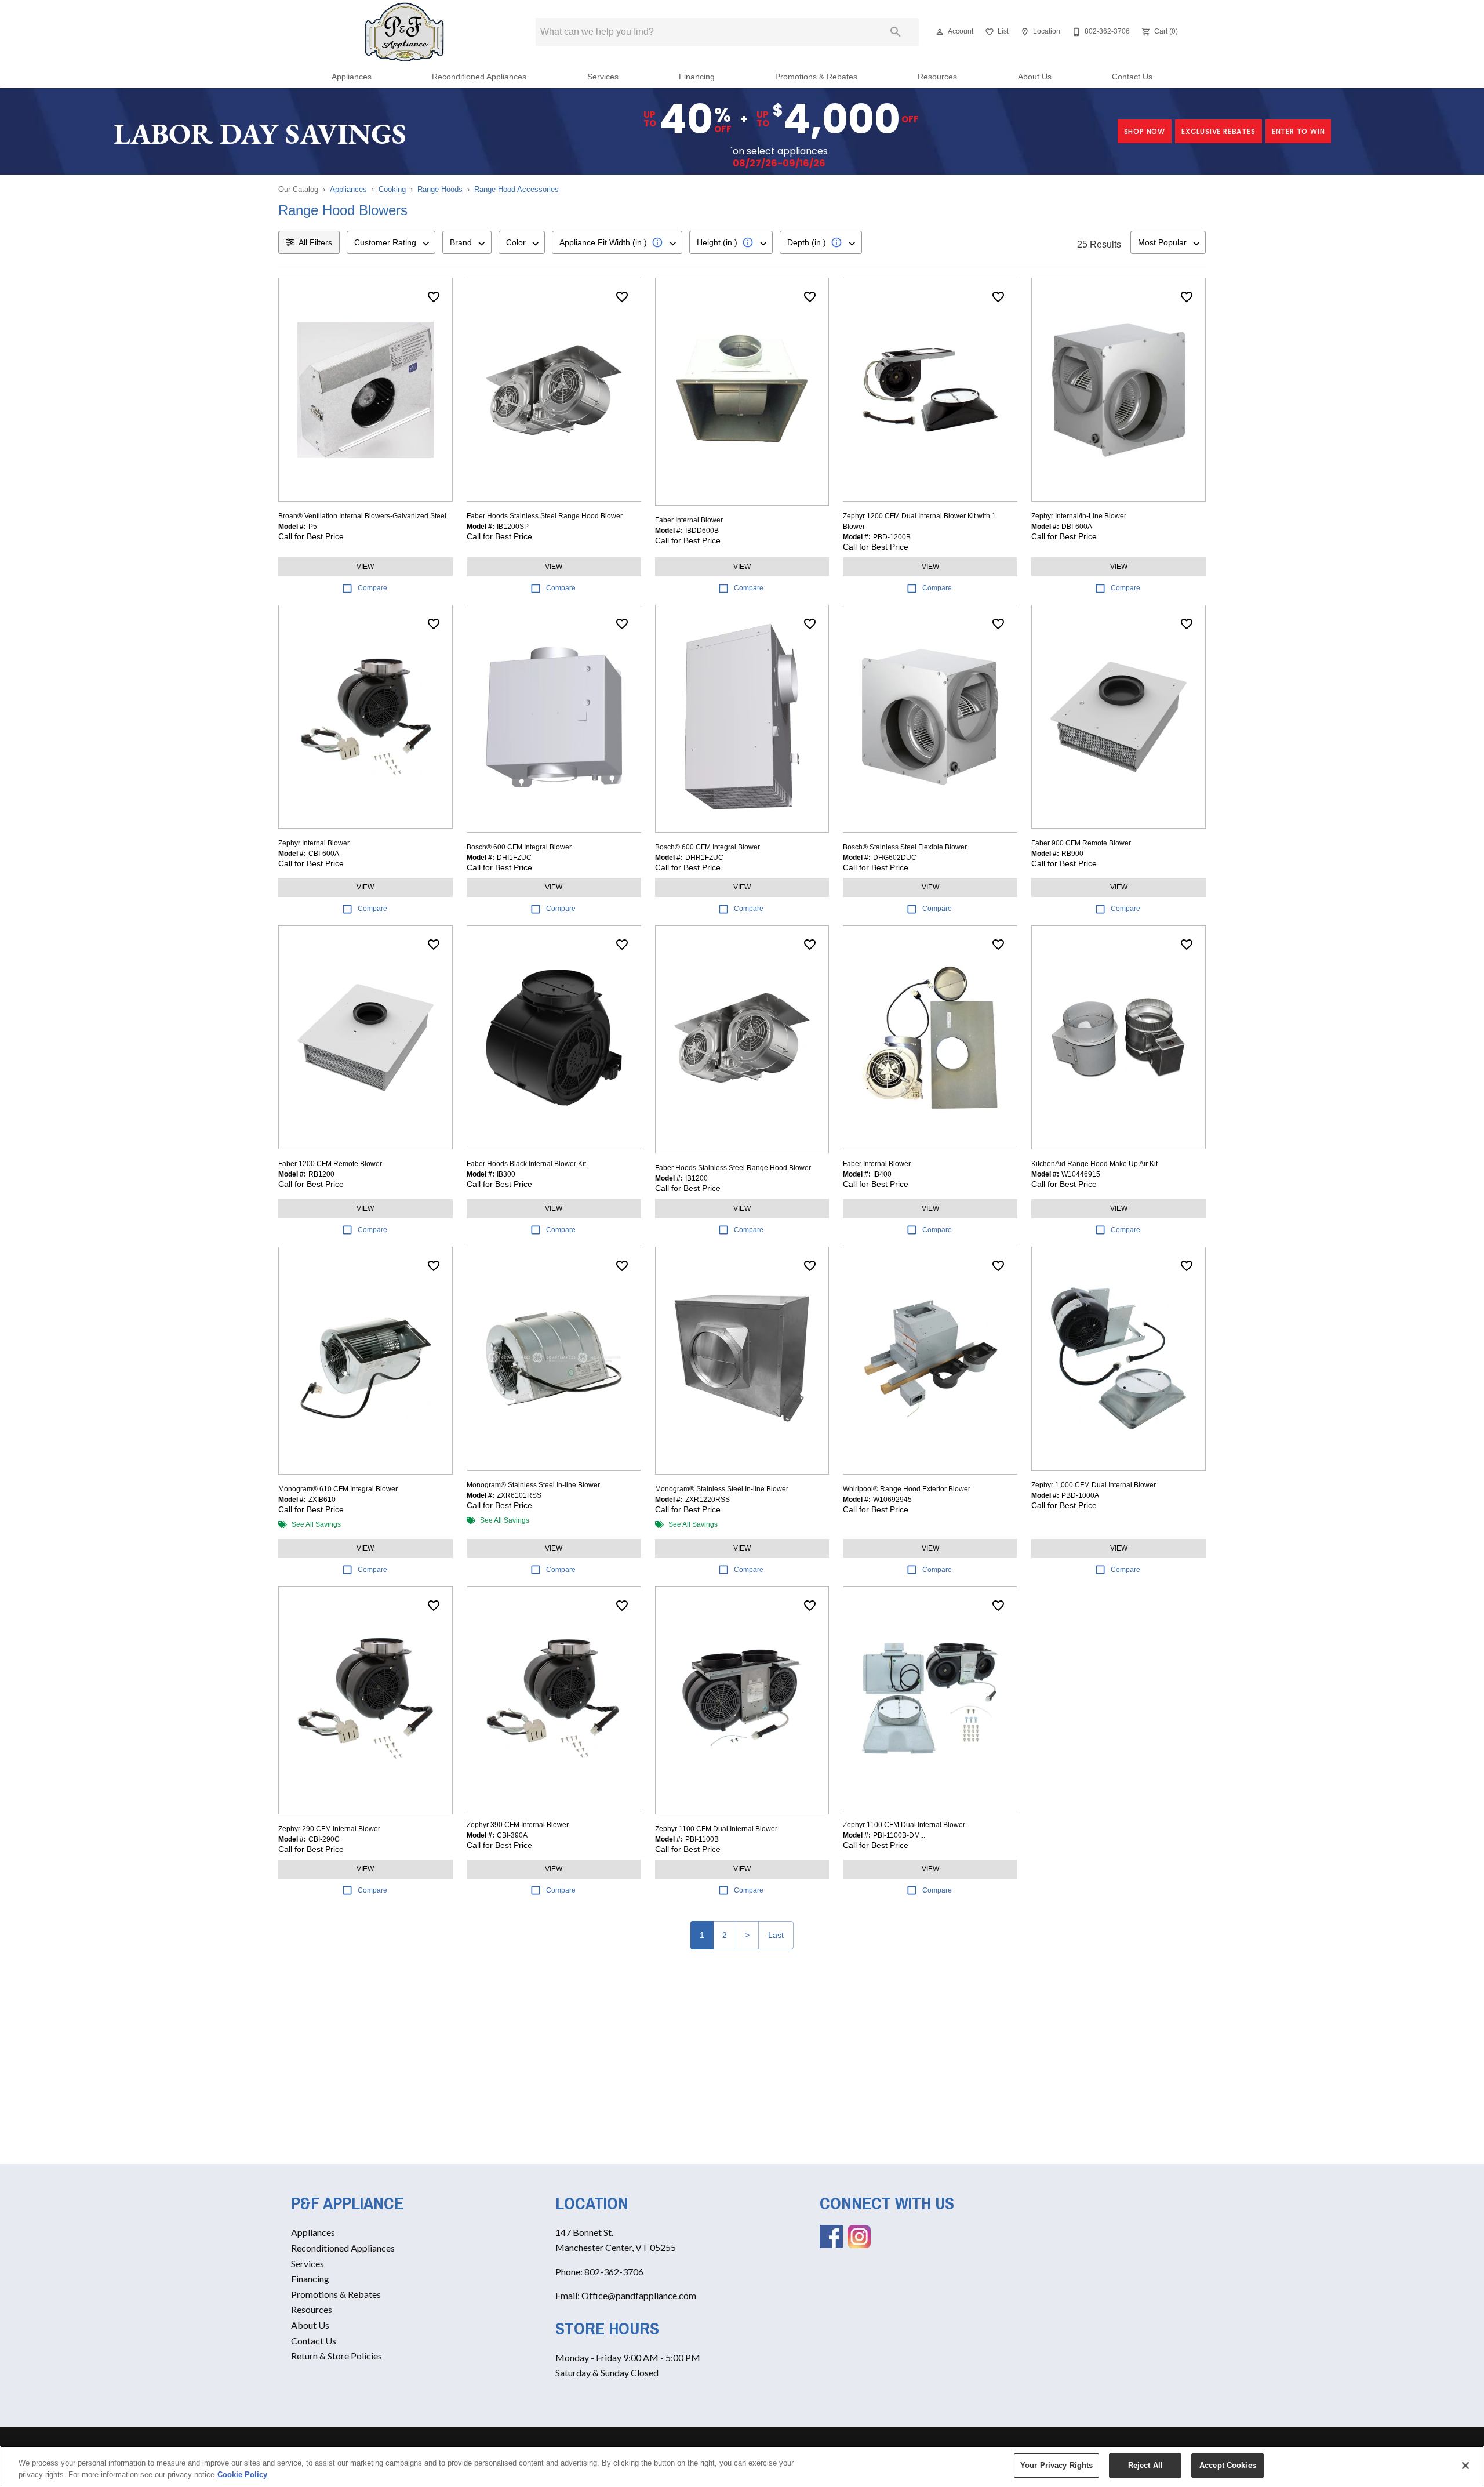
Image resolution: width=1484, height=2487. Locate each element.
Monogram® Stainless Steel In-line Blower (533, 1485)
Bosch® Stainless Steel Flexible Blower (905, 847)
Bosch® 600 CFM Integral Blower (519, 847)
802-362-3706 (614, 2272)
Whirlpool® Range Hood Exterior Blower (907, 1489)
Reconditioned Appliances (479, 77)
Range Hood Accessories (517, 189)
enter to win (1298, 131)
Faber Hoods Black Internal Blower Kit (526, 1164)
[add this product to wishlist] (434, 297)
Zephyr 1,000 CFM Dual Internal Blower (1094, 1485)
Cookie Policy (242, 2475)
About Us (1035, 77)
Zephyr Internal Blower (314, 843)
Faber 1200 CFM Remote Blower (330, 1164)
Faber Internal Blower (689, 520)
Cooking (392, 189)
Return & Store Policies (337, 2356)
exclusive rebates (1219, 131)
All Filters (315, 242)
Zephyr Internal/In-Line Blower (1079, 516)
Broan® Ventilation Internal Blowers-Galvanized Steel (362, 516)
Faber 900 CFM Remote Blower (1081, 843)
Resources (937, 77)
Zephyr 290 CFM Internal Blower (329, 1829)
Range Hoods (440, 189)
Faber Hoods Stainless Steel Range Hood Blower (545, 516)
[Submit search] (896, 32)
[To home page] (405, 32)
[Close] (1465, 2466)
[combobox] (391, 242)
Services (603, 77)
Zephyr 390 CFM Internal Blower (518, 1825)
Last (776, 1935)
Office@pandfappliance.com (639, 2295)
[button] (940, 32)
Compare (372, 588)
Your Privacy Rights (1056, 2465)
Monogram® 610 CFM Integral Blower (338, 1489)
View (365, 567)
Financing (697, 77)
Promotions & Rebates (816, 77)
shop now (1145, 131)
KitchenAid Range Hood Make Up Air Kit (1094, 1164)
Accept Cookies (1228, 2465)
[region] (742, 2466)
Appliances (352, 77)
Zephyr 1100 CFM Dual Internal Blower (716, 1829)
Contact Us (1132, 77)
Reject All (1145, 2465)
